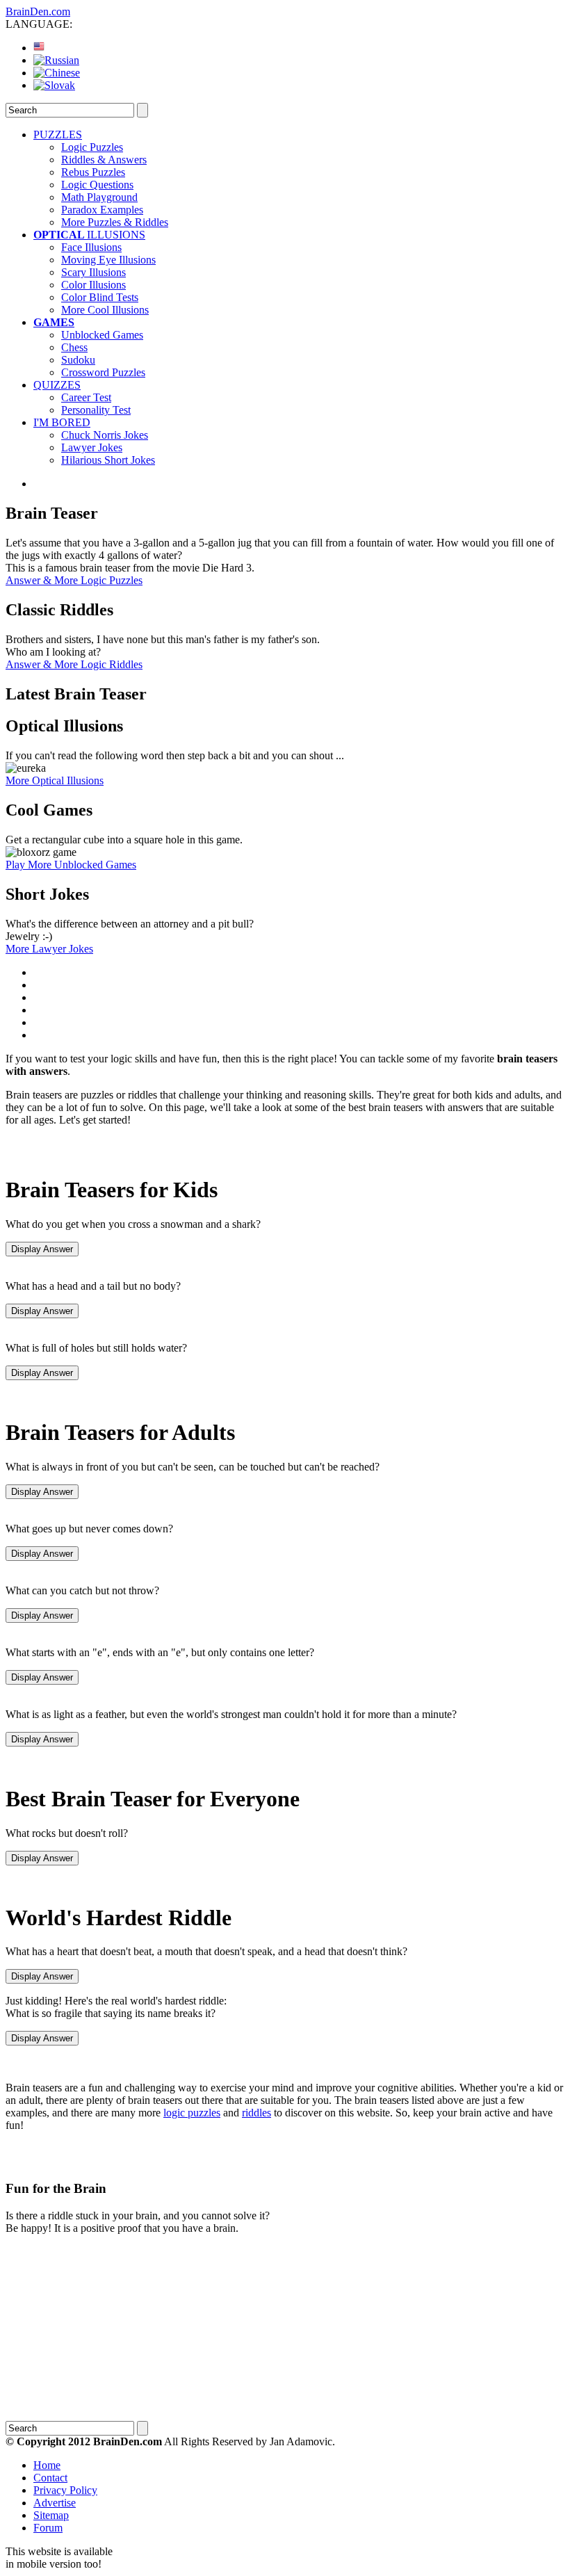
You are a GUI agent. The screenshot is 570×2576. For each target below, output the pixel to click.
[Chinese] (57, 73)
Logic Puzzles (92, 147)
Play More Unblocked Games (71, 865)
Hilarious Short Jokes (108, 460)
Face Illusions (91, 247)
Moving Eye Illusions (108, 260)
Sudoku (78, 360)
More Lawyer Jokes (49, 949)
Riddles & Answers (104, 160)
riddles (256, 2113)
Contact (50, 2478)
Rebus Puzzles (93, 172)
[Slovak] (54, 85)
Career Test (86, 397)
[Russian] (56, 60)
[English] (39, 48)
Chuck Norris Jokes (105, 435)
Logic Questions (97, 185)
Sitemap (51, 2515)
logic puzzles (192, 2113)
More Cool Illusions (105, 310)
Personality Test (96, 410)
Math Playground (99, 197)
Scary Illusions (93, 272)
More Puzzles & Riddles (115, 222)
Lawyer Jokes (92, 447)
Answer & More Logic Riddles (74, 664)
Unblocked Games (102, 335)
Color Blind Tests (100, 297)
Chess (74, 347)
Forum (48, 2528)
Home (47, 2465)
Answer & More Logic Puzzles (74, 580)
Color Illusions (93, 285)
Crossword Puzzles (103, 372)
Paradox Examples (102, 210)
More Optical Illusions (55, 780)
